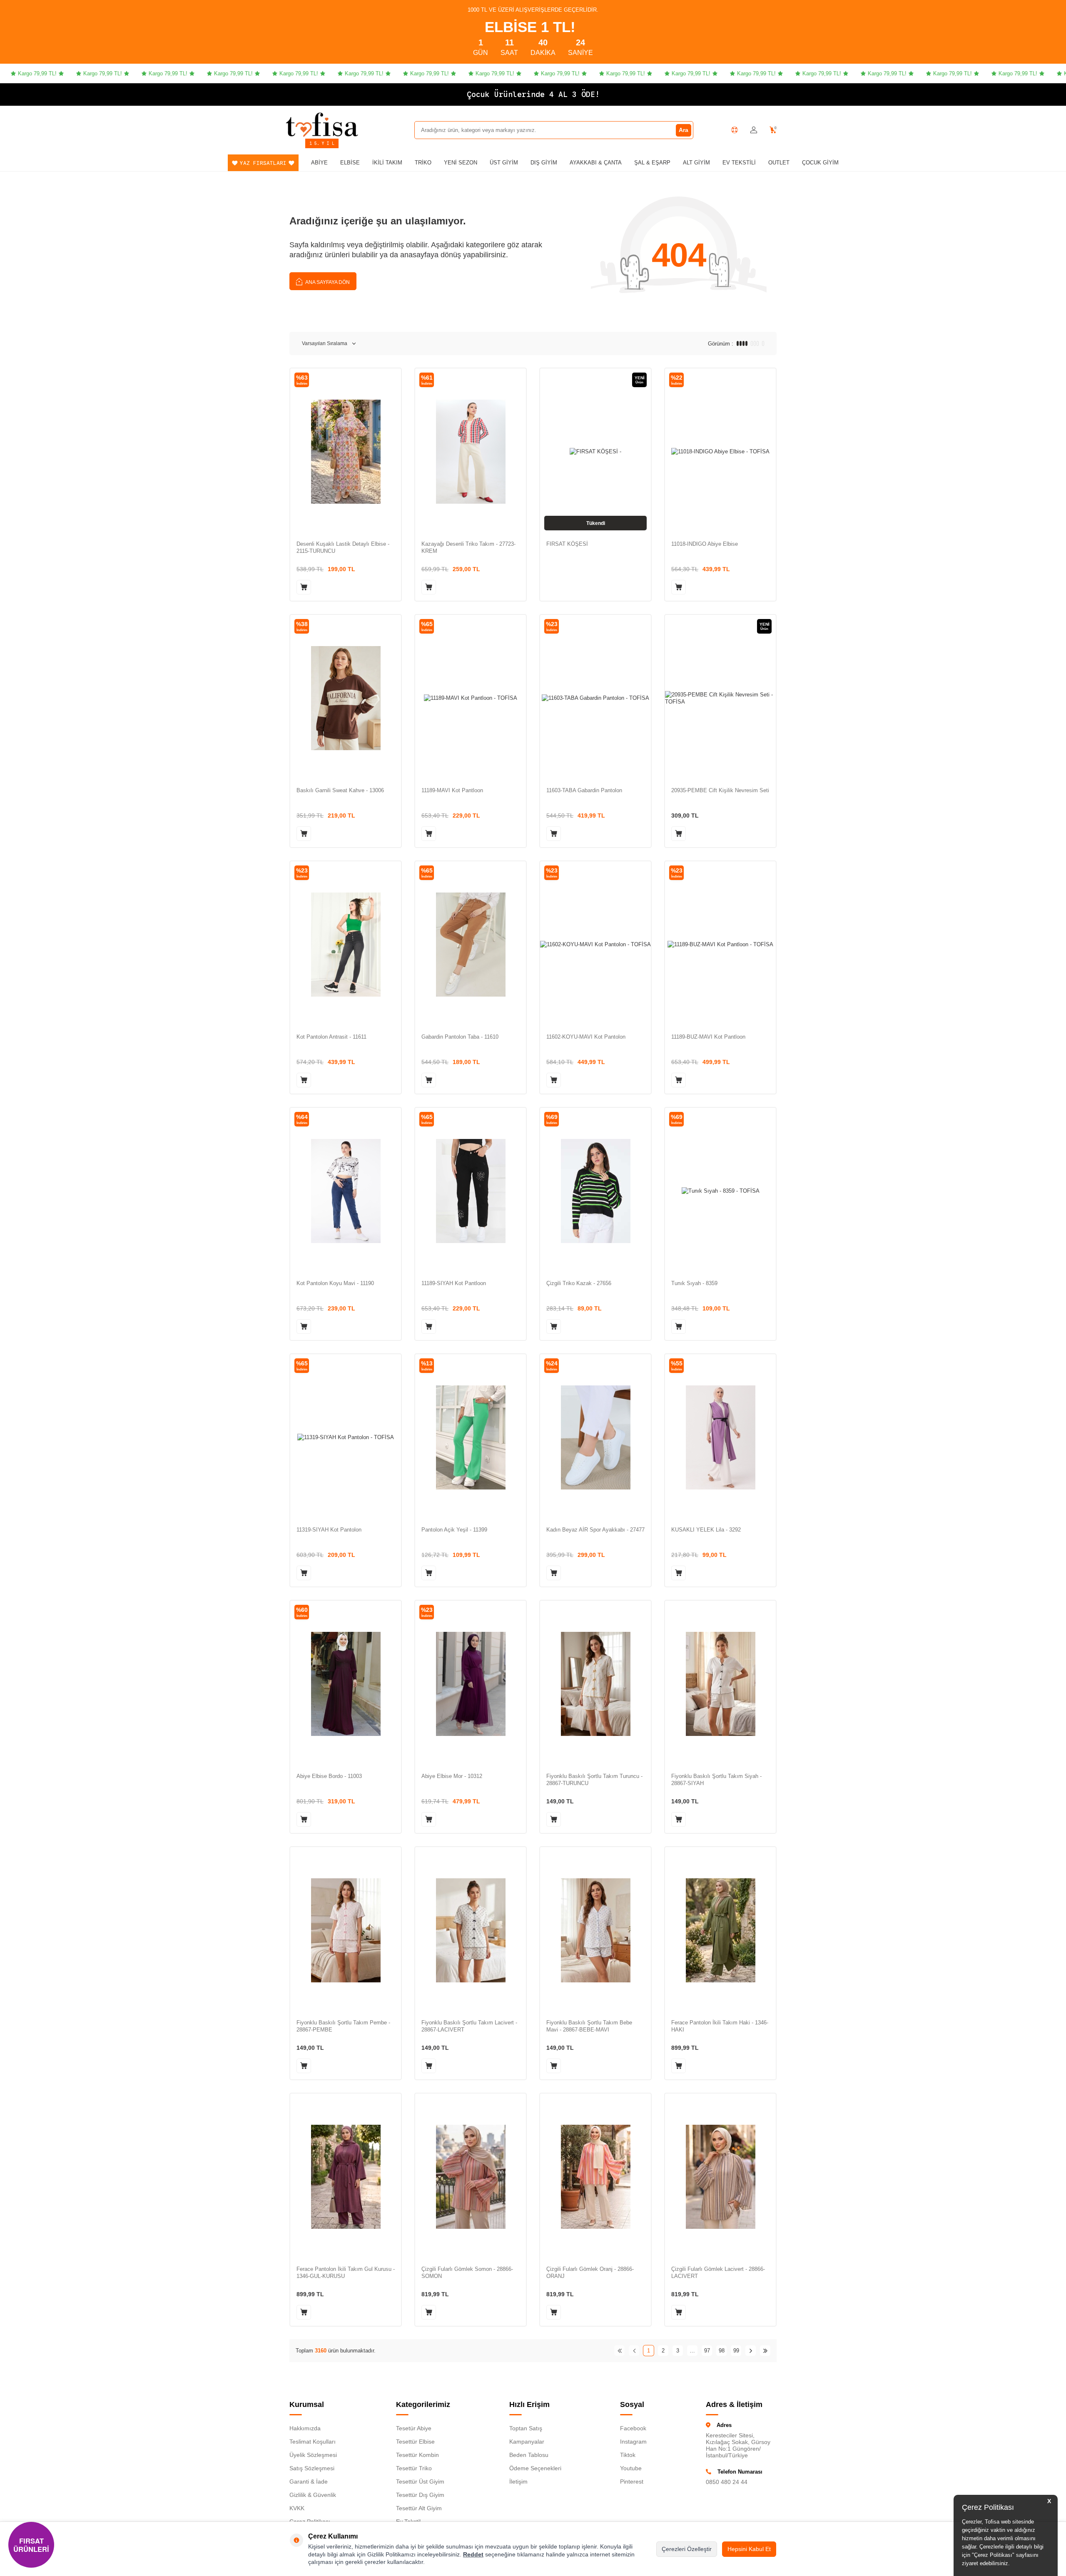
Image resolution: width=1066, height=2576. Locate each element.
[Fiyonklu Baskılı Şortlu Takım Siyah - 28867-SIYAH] (720, 1684)
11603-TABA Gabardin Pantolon (584, 790)
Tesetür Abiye (414, 2428)
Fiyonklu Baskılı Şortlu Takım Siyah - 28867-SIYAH (716, 1780)
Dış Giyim (544, 163)
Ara (684, 130)
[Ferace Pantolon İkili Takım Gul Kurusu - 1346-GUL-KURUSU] (346, 2177)
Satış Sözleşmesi (312, 2468)
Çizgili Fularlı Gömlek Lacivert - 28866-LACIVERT (718, 2273)
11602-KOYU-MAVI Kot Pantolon (586, 1037)
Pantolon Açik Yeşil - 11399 (454, 1530)
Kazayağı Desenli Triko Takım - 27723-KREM (468, 547)
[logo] (322, 124)
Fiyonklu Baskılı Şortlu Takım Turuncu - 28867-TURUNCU (594, 1780)
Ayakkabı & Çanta (596, 163)
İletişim (518, 2482)
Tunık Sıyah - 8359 (694, 1283)
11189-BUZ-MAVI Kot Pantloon (708, 1037)
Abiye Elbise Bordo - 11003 (329, 1776)
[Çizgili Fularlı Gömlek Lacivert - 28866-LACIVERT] (720, 2177)
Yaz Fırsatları (263, 163)
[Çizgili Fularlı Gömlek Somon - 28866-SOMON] (471, 2177)
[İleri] (751, 2351)
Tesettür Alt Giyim (419, 2508)
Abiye (319, 163)
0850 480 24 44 (727, 2482)
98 (722, 2351)
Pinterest (632, 2482)
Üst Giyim (504, 163)
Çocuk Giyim (820, 163)
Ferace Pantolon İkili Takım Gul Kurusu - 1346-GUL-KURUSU (346, 2273)
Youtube (631, 2468)
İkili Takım (387, 163)
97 (707, 2351)
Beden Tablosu (529, 2455)
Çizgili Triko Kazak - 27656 (579, 1283)
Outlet (779, 163)
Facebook (633, 2428)
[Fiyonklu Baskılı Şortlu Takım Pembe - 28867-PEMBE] (346, 1930)
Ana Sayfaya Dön (327, 282)
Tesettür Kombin (417, 2455)
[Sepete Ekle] (304, 587)
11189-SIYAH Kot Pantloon (454, 1283)
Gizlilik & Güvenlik (313, 2495)
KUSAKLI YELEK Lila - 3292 (706, 1530)
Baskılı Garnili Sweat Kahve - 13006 (340, 790)
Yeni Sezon (461, 163)
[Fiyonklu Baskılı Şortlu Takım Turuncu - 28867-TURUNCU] (595, 1684)
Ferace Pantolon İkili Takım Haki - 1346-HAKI (720, 2026)
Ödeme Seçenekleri (535, 2468)
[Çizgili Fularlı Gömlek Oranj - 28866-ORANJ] (595, 2177)
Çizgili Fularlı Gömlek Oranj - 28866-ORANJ (590, 2273)
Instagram (633, 2442)
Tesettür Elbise (415, 2442)
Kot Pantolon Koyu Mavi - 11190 (335, 1283)
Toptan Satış (526, 2428)
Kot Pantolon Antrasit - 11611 (331, 1037)
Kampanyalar (527, 2442)
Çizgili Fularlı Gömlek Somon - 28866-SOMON (467, 2273)
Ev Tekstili (739, 163)
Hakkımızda (305, 2428)
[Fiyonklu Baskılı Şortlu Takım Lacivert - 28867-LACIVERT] (471, 1930)
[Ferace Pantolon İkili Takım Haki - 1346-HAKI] (720, 1930)
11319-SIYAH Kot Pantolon (329, 1530)
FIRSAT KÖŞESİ (567, 544)
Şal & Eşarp (652, 163)
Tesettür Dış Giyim (420, 2495)
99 (736, 2351)
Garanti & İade (309, 2482)
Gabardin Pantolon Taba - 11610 (460, 1037)
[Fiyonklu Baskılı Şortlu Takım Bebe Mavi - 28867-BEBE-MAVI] (595, 1930)
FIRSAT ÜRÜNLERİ (31, 2545)
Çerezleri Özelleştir (687, 2549)
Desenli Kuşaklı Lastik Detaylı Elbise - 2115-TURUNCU (343, 547)
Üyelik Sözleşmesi (313, 2455)
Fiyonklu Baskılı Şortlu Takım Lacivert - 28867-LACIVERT (469, 2026)
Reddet (473, 2554)
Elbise (350, 163)
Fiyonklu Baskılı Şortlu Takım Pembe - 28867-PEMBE (343, 2026)
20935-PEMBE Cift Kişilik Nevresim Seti (720, 790)
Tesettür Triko (414, 2468)
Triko (423, 163)
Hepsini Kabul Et (749, 2549)
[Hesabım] (754, 130)
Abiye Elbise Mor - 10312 (452, 1776)
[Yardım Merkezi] (735, 130)
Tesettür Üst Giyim (420, 2482)
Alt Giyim (696, 163)
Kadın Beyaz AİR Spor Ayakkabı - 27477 (595, 1530)
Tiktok (628, 2455)
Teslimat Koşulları (313, 2442)
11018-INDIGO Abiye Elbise (705, 544)
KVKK (297, 2508)
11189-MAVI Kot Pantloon (452, 790)
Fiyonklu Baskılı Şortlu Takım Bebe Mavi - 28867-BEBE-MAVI (589, 2026)
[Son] (765, 2351)
